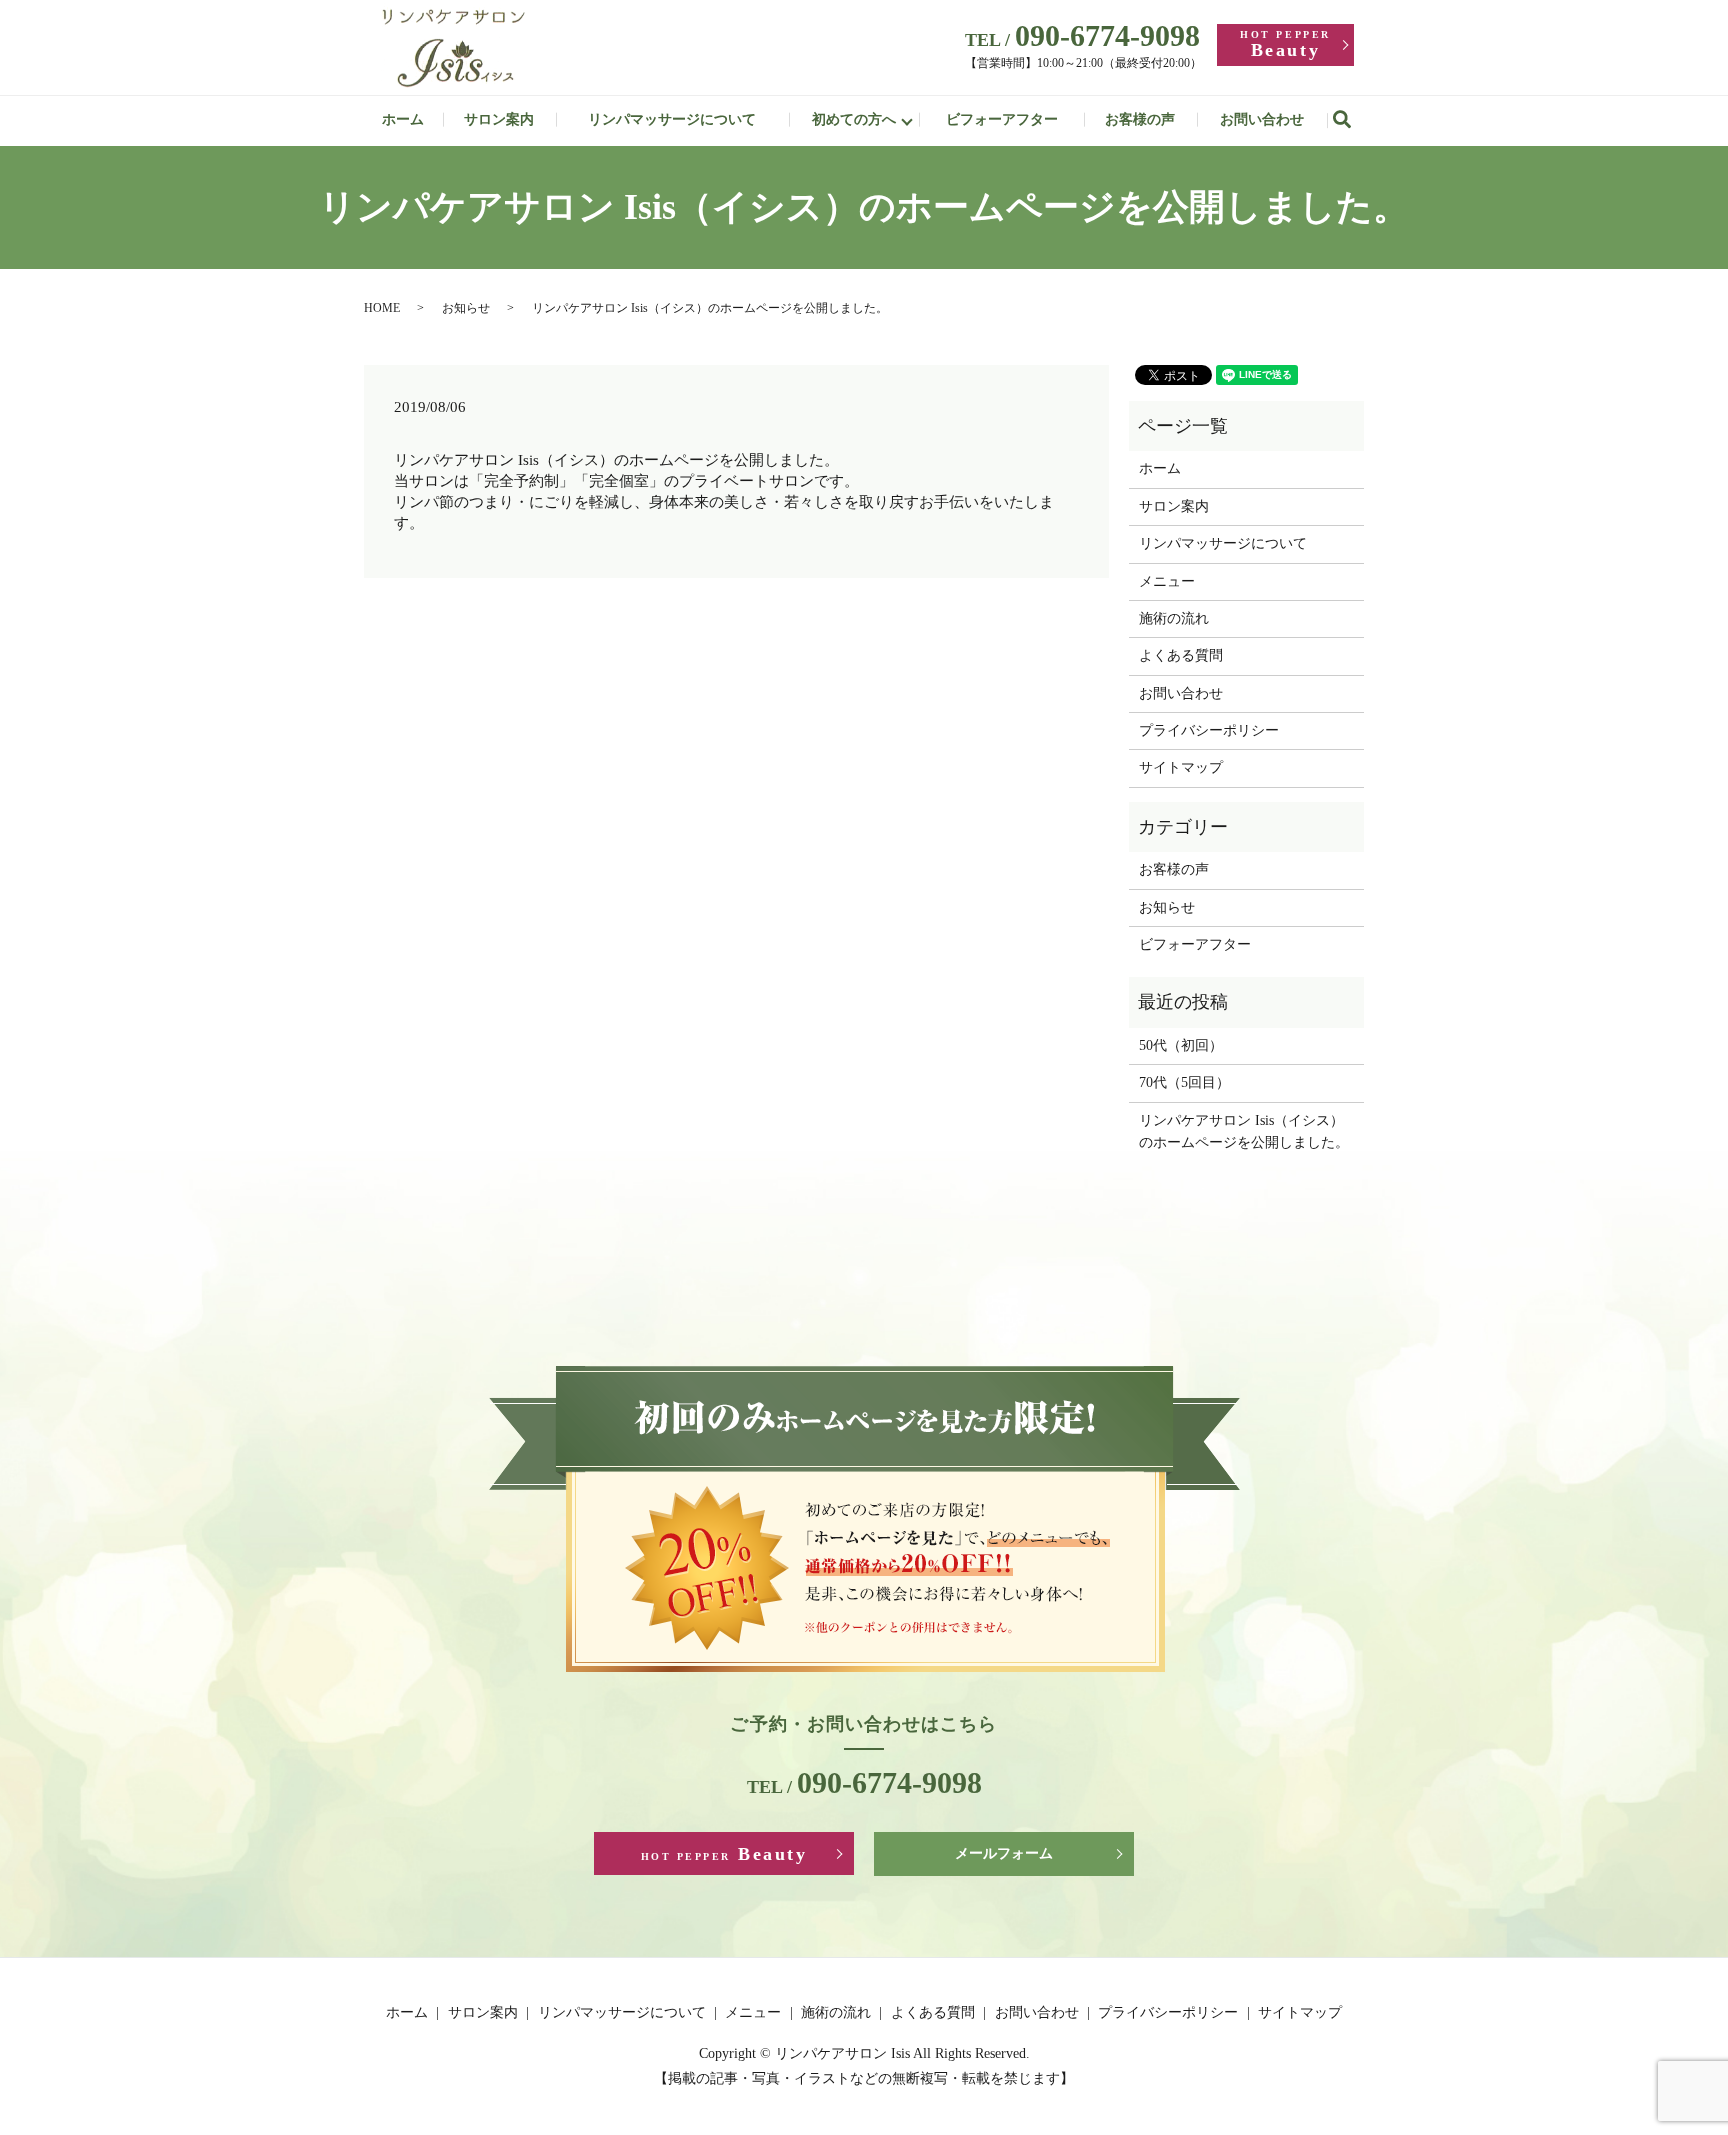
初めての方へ (854, 119)
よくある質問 (1181, 655)
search (1351, 120)
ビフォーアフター (1002, 119)
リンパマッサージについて (672, 119)
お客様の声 (1140, 119)
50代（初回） (1181, 1045)
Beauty (1285, 44)
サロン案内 (499, 119)
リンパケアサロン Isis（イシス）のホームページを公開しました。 (1244, 1131)
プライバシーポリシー (1209, 730)
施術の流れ (1174, 618)
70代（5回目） (1184, 1082)
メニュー (1167, 581)
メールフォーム (1004, 1853)
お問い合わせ (1262, 119)
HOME (382, 308)
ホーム (403, 119)
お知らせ (466, 308)
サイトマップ (1181, 767)
